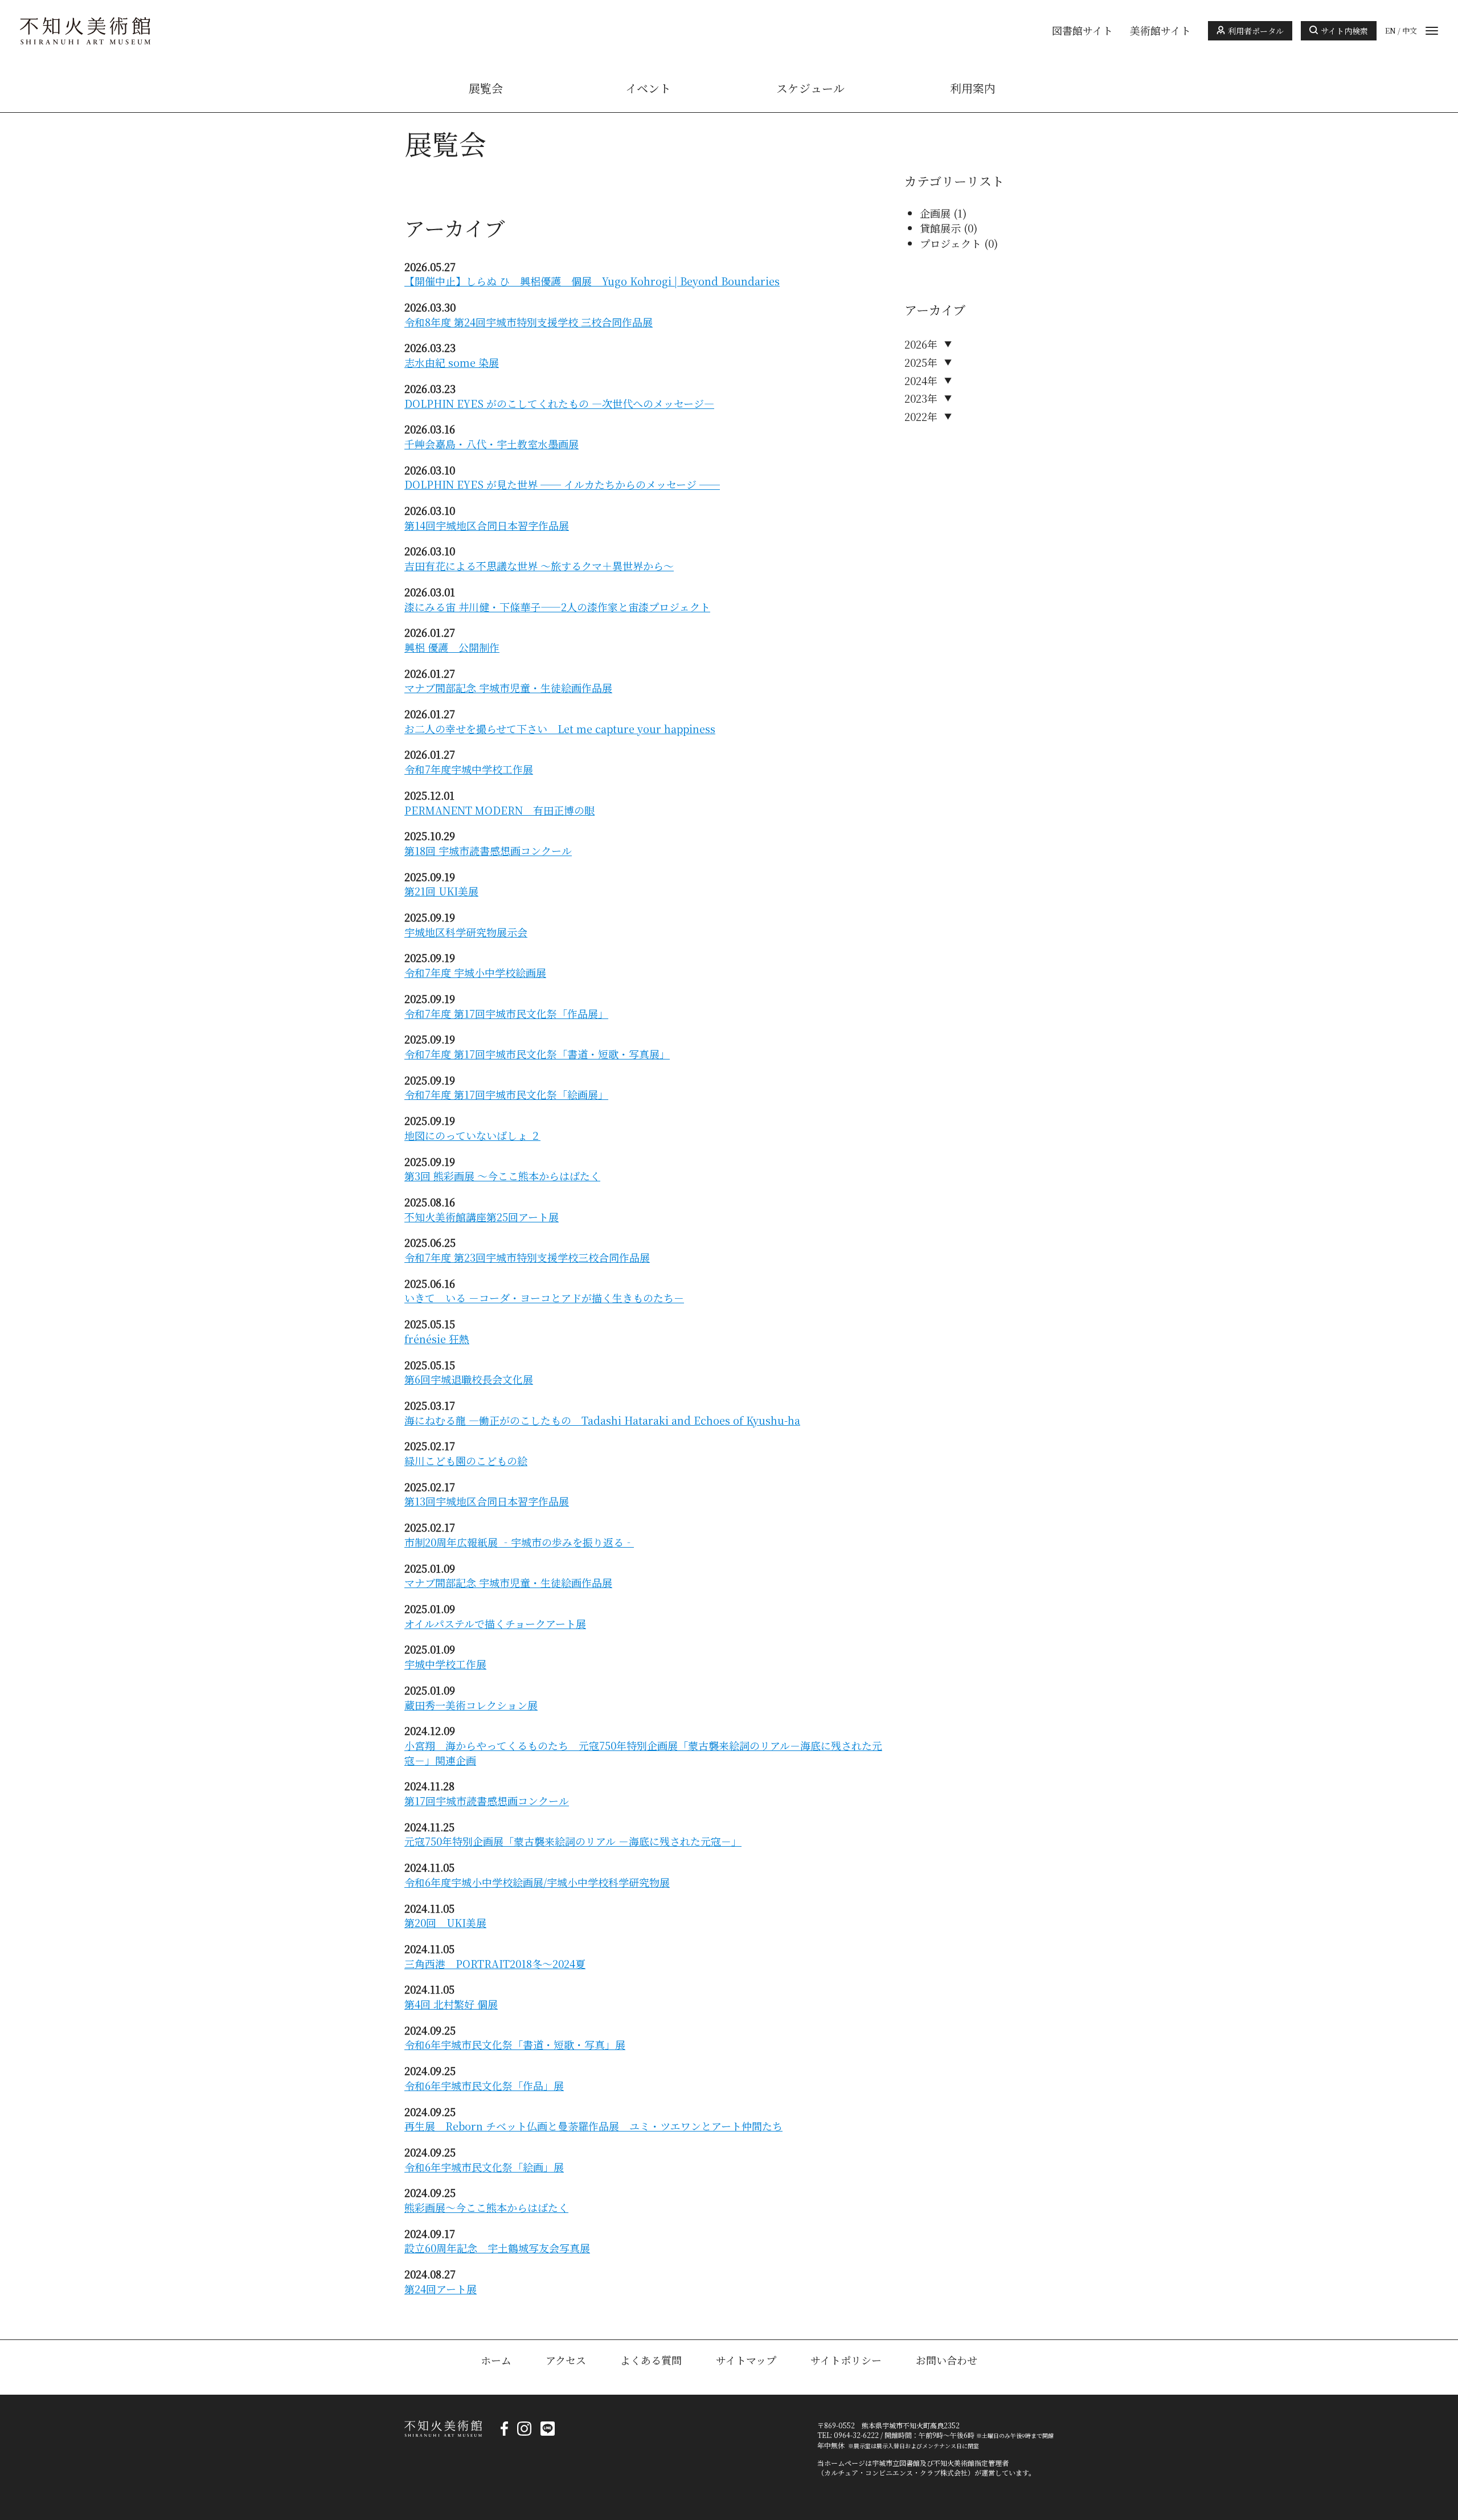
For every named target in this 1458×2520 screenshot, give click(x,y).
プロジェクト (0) (959, 243)
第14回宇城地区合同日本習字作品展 (487, 525)
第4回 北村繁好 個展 (451, 2004)
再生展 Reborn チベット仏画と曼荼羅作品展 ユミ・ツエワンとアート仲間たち (593, 2126)
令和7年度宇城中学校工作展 (469, 769)
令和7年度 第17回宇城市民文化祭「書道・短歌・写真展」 (537, 1054)
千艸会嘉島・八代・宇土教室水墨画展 (492, 444)
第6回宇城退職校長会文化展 (469, 1379)
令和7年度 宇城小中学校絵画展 (475, 972)
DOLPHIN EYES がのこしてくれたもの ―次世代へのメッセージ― (559, 403)
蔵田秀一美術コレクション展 (471, 1705)
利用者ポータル (1256, 31)
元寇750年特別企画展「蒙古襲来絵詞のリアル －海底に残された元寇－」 (573, 1841)
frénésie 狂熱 (437, 1339)
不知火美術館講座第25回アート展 (482, 1217)
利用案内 (973, 88)
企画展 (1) (943, 213)
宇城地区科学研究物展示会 (466, 932)
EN (1391, 31)
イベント (648, 88)
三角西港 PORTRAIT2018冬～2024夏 (495, 1963)
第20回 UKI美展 (445, 1922)
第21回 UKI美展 (441, 891)
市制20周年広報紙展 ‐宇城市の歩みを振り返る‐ (519, 1542)
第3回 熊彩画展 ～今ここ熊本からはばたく (502, 1176)
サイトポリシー (846, 2360)
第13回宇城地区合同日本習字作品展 (487, 1501)
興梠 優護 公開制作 (452, 647)
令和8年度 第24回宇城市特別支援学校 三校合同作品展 (529, 322)
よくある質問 (651, 2360)
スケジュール (810, 88)
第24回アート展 (441, 2289)
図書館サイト (1082, 31)
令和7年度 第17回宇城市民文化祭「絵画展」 (506, 1094)
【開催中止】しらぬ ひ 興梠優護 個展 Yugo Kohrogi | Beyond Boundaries (592, 281)
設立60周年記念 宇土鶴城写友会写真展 (497, 2248)
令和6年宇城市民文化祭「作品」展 (484, 2085)
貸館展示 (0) (949, 228)
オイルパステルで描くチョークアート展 (495, 1623)
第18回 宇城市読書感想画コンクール (488, 850)
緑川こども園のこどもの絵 (466, 1461)
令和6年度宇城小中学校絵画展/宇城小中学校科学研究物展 (537, 1882)
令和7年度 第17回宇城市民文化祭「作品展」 (506, 1013)
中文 (1410, 31)
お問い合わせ (947, 2360)
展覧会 (486, 88)
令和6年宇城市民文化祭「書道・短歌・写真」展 (515, 2044)
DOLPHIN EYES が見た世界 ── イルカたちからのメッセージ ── (562, 484)
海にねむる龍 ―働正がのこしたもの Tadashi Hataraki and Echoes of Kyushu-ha (602, 1420)
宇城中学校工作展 (445, 1664)
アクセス (566, 2360)
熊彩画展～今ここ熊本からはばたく (486, 2207)
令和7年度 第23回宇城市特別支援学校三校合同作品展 (527, 1257)
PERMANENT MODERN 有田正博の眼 (499, 810)
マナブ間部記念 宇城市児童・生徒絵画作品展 (508, 688)
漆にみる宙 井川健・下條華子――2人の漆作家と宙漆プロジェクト (557, 607)
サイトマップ (746, 2360)
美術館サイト (1160, 31)
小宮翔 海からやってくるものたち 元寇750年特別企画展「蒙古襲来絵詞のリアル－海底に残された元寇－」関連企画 (643, 1753)
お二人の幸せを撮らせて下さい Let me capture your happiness (560, 729)
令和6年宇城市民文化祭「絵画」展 (484, 2167)
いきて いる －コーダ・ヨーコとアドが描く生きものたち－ (544, 1298)
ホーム (496, 2360)
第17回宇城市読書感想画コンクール (487, 1801)
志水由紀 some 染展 (452, 362)
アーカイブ (935, 310)
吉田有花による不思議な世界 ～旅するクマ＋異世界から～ (539, 566)
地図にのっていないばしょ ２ (472, 1135)
